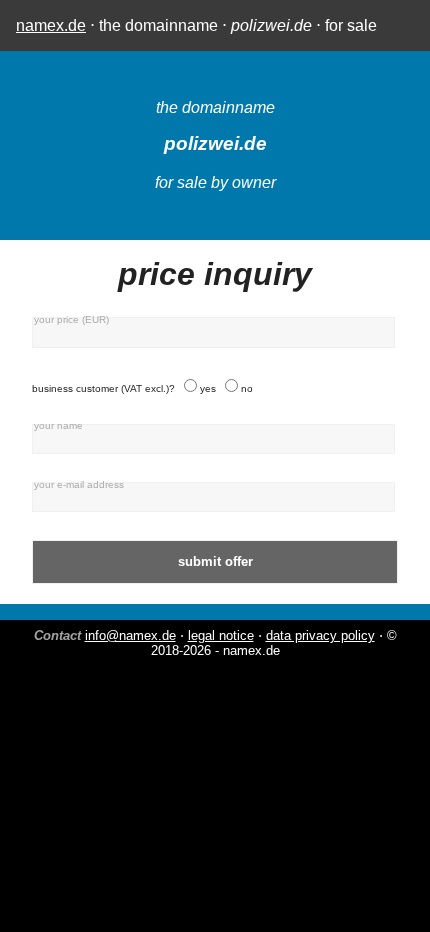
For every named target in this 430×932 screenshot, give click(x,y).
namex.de (51, 25)
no (247, 388)
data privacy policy (320, 635)
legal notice (221, 635)
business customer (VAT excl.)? (103, 388)
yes (208, 388)
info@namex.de (130, 635)
